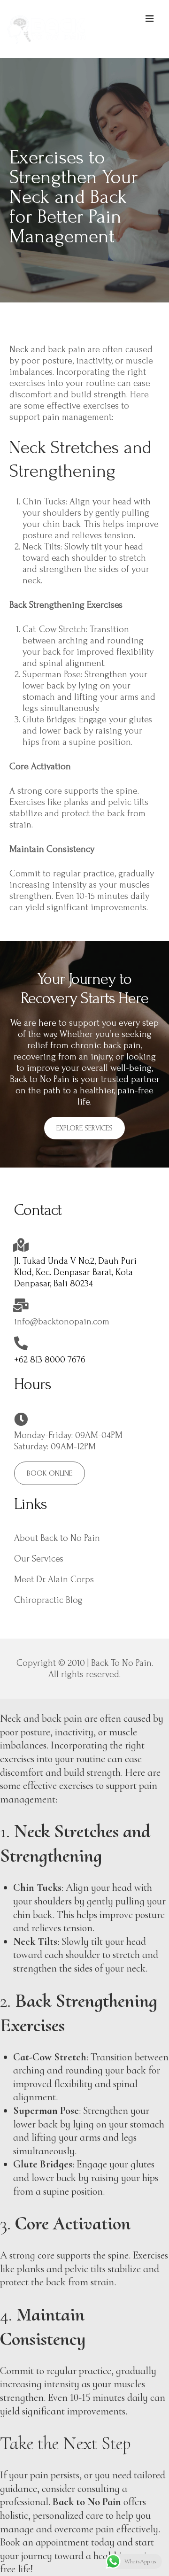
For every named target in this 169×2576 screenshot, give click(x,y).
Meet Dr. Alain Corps (54, 1579)
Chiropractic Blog (48, 1600)
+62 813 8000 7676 (50, 1360)
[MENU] (150, 18)
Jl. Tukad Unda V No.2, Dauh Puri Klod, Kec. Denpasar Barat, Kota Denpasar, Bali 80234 (75, 1272)
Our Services (39, 1559)
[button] (84, 1128)
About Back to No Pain (57, 1538)
